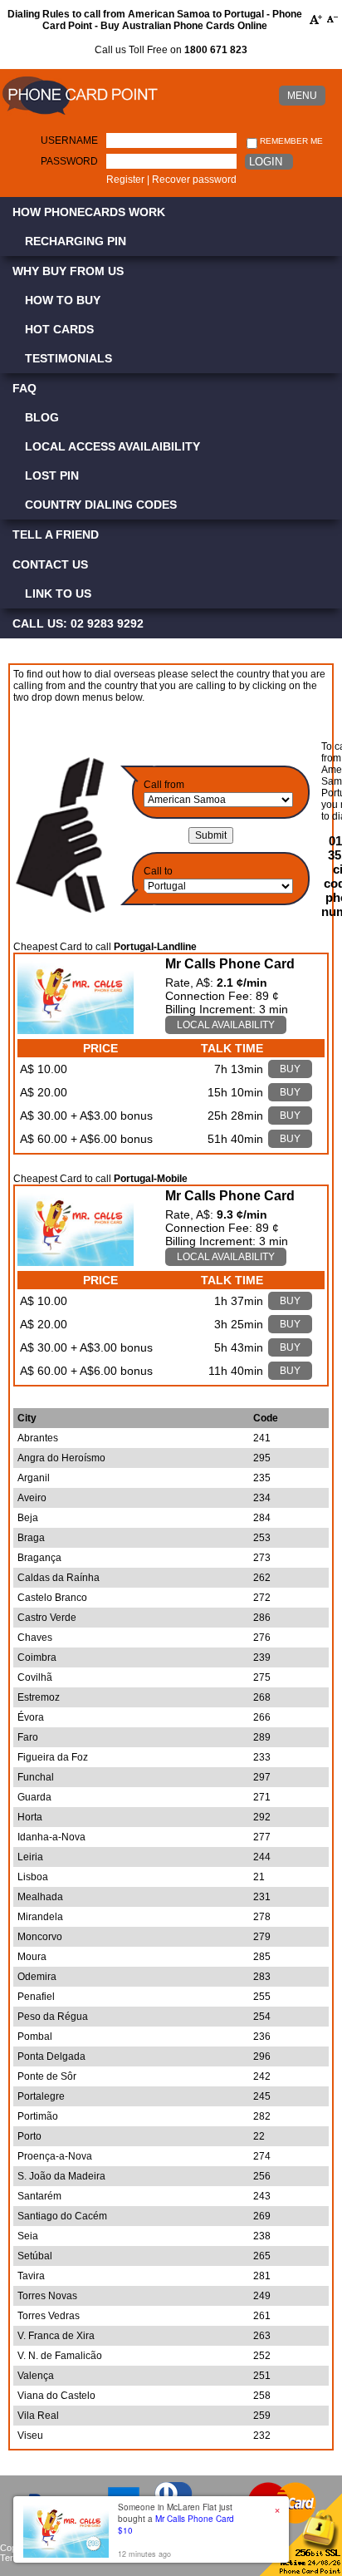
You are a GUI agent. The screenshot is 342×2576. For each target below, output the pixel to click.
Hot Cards (59, 329)
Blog (42, 417)
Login (266, 162)
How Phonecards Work (89, 212)
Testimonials (68, 358)
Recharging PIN (76, 241)
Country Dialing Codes (101, 505)
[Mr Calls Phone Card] (76, 1030)
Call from (164, 785)
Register (125, 180)
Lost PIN (52, 475)
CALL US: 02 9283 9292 (78, 623)
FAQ (24, 388)
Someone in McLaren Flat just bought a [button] (176, 2519)
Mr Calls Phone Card (230, 964)
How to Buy (63, 300)
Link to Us (58, 594)
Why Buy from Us (68, 271)
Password (69, 161)
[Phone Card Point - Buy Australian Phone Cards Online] (80, 116)
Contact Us (50, 564)
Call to (158, 871)
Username (69, 140)
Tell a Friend (56, 534)
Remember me (290, 141)
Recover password (194, 180)
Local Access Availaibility (112, 446)
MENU (302, 96)
